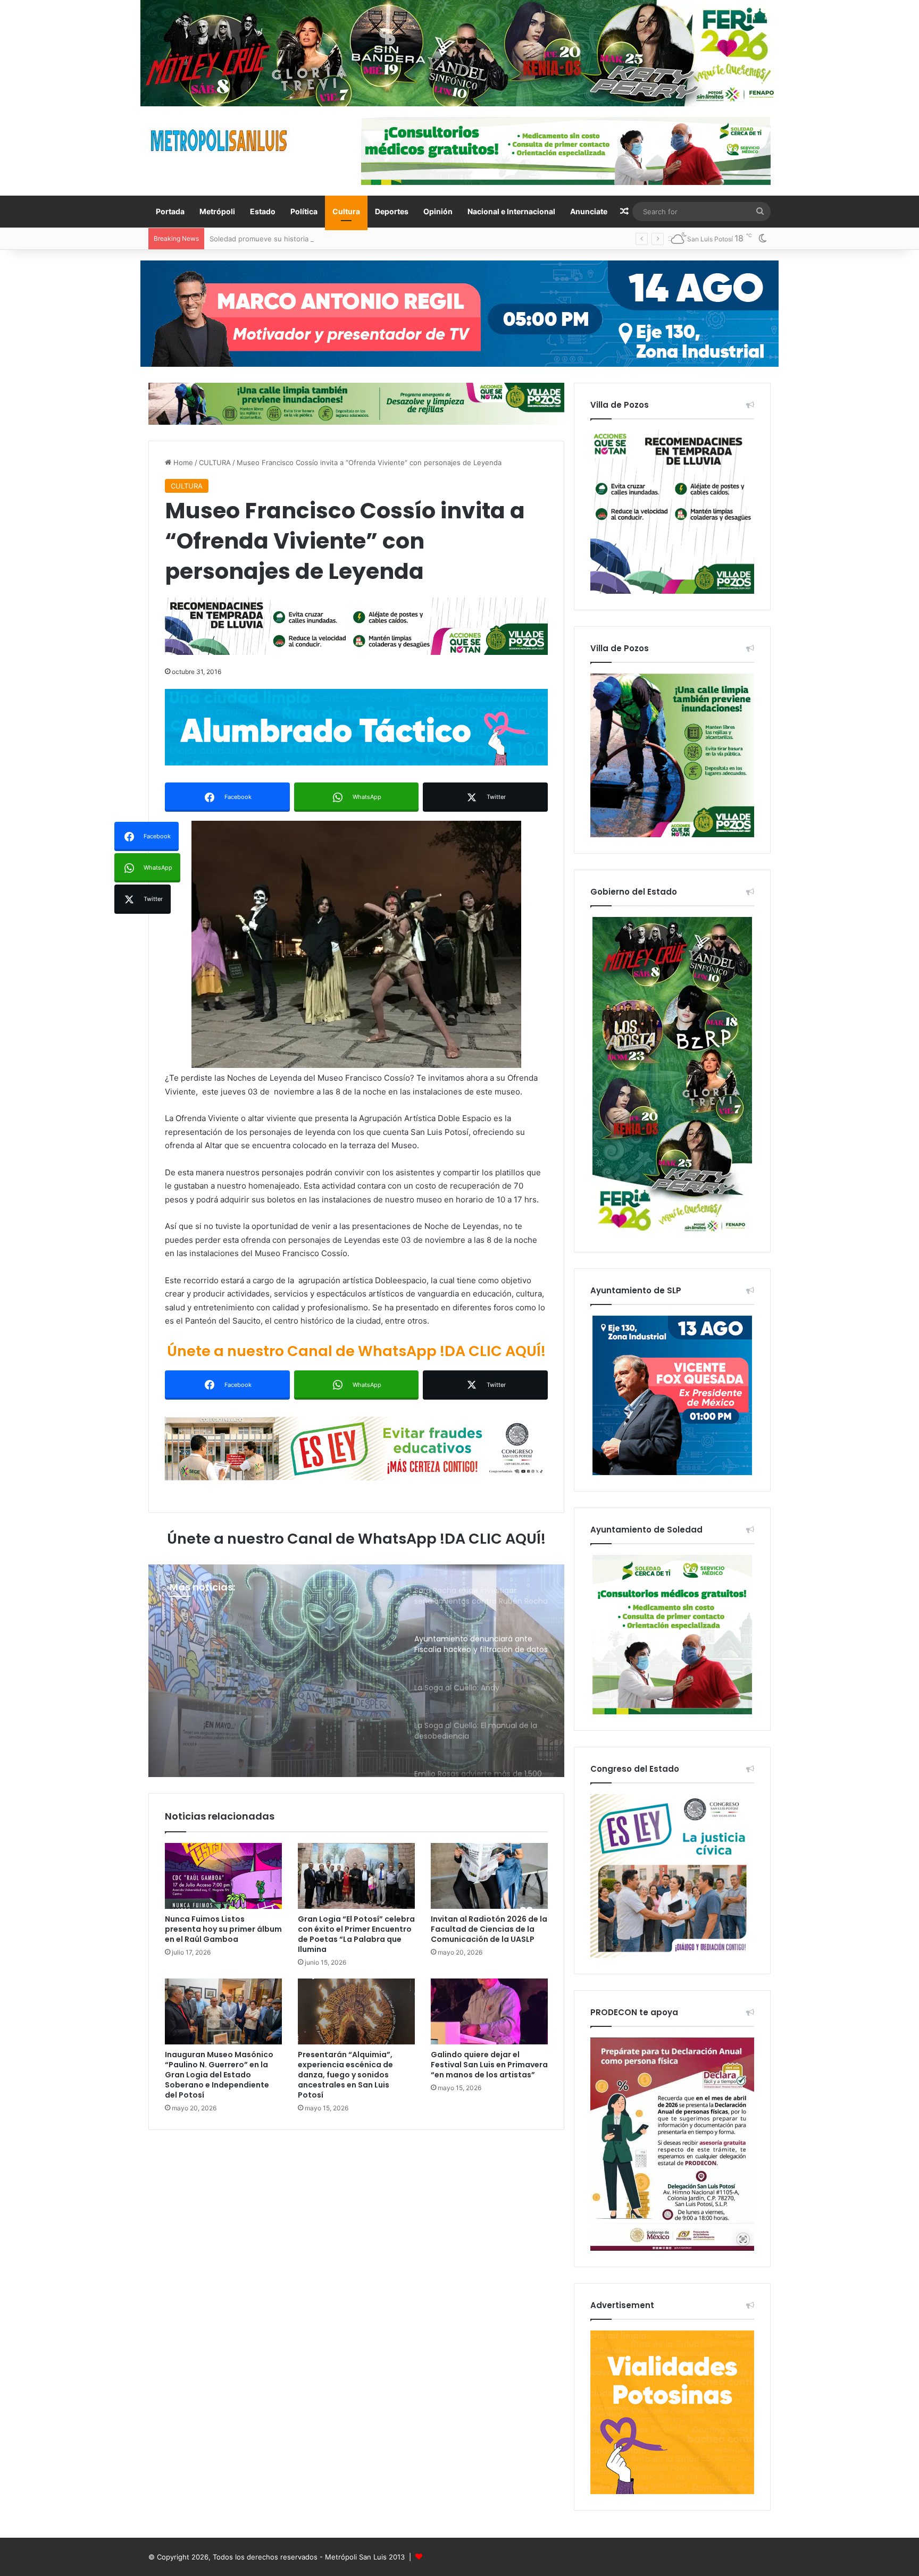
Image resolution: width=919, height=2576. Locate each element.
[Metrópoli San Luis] (220, 141)
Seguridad (192, 1630)
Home (182, 462)
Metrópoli (217, 211)
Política (304, 211)
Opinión (438, 211)
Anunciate (589, 211)
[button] (356, 944)
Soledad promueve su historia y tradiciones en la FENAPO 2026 (315, 239)
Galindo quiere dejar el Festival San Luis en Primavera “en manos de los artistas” (489, 2065)
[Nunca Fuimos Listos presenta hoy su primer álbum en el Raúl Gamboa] (223, 1876)
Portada (170, 211)
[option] (356, 1671)
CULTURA (215, 462)
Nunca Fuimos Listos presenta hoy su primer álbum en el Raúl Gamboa (223, 1929)
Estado (263, 211)
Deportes (392, 211)
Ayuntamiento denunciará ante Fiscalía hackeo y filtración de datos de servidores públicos (277, 1675)
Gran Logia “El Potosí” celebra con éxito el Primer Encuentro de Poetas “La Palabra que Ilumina (356, 1934)
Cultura (346, 211)
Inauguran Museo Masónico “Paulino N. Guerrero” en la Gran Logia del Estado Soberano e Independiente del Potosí (219, 2075)
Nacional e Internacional (511, 211)
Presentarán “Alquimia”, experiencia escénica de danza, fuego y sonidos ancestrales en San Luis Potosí (345, 2075)
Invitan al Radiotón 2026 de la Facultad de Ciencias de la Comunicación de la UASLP (489, 1929)
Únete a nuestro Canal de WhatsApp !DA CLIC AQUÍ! (356, 1351)
